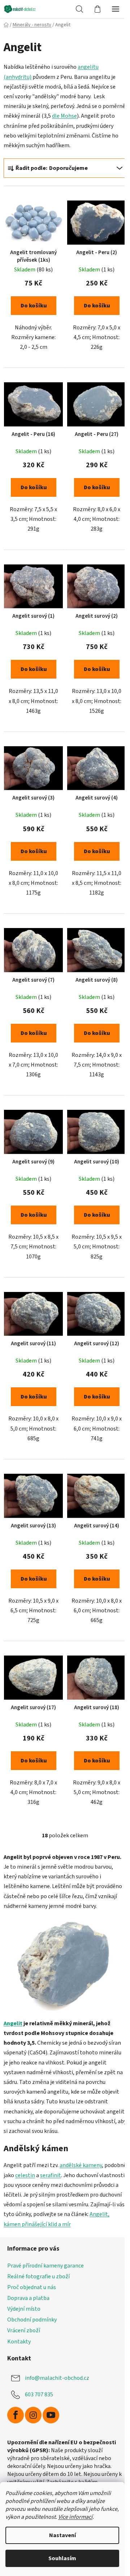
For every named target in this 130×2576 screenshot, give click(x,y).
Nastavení (62, 2535)
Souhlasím (62, 2558)
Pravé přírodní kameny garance (45, 2266)
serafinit (51, 2175)
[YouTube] (51, 2415)
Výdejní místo (24, 2309)
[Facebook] (16, 2415)
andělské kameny (81, 2165)
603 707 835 (39, 2394)
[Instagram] (33, 2415)
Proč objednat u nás (32, 2287)
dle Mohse (64, 116)
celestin (25, 2175)
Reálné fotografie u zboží (38, 2276)
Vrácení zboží (24, 2330)
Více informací (75, 2517)
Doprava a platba (28, 2298)
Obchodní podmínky (32, 2320)
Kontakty (19, 2342)
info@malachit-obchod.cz (57, 2378)
